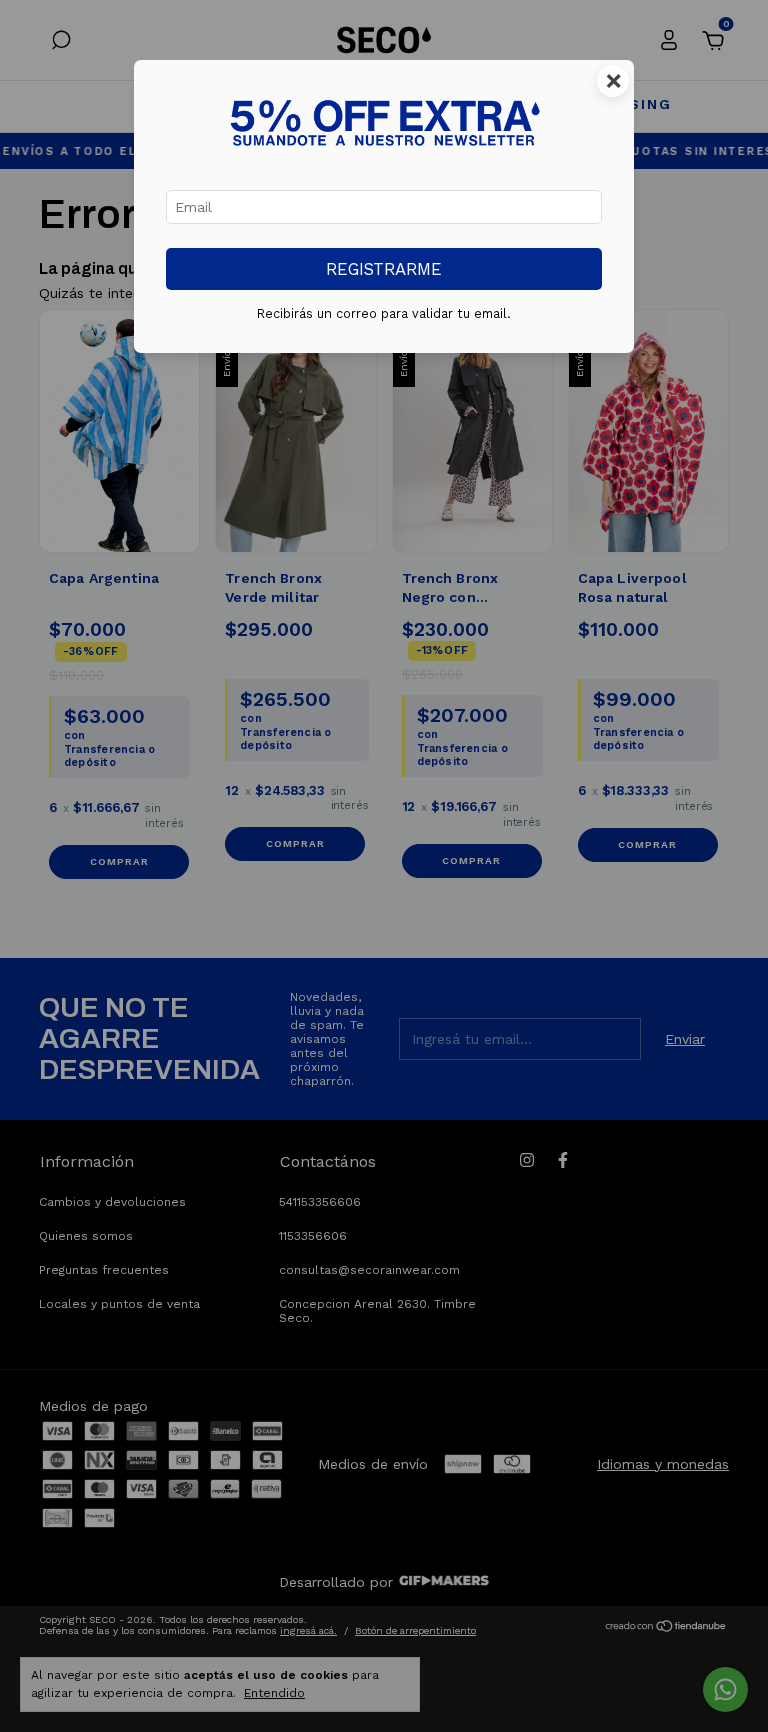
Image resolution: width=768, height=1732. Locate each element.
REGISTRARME (384, 269)
